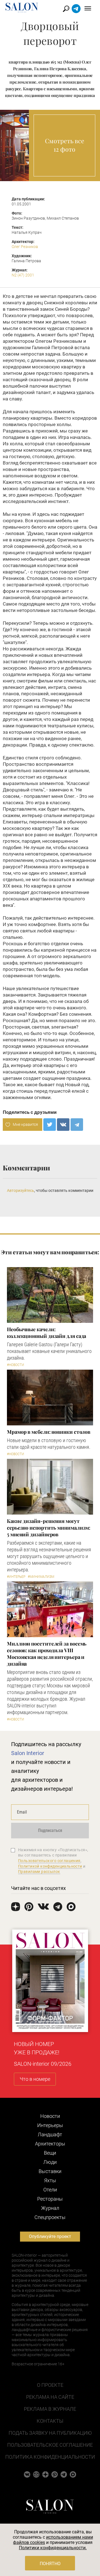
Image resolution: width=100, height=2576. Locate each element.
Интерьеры (50, 2125)
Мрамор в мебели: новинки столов (49, 1432)
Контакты (50, 2421)
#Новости (16, 1365)
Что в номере (35, 2079)
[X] (50, 1125)
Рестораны (50, 2199)
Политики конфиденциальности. (53, 2548)
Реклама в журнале (50, 2409)
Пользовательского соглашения (49, 1861)
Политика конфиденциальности (50, 2457)
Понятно (50, 2564)
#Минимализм (41, 1577)
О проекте (50, 2385)
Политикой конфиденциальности (50, 1866)
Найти (66, 9)
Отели (50, 2190)
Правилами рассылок (39, 1872)
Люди (50, 2162)
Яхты (50, 2180)
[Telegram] (77, 1125)
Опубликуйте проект (50, 2236)
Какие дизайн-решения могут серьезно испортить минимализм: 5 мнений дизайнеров (49, 1528)
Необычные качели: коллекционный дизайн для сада (47, 1333)
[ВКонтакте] (63, 1125)
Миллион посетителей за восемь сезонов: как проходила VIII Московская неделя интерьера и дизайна (47, 1654)
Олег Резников (25, 247)
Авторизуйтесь (21, 1190)
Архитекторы (50, 2144)
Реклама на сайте (50, 2397)
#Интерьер (16, 1577)
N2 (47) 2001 (23, 275)
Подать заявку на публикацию (50, 2433)
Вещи (50, 2153)
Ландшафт (50, 2134)
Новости (50, 2116)
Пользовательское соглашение (50, 2445)
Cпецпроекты (50, 2217)
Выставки (50, 2171)
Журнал (50, 2208)
